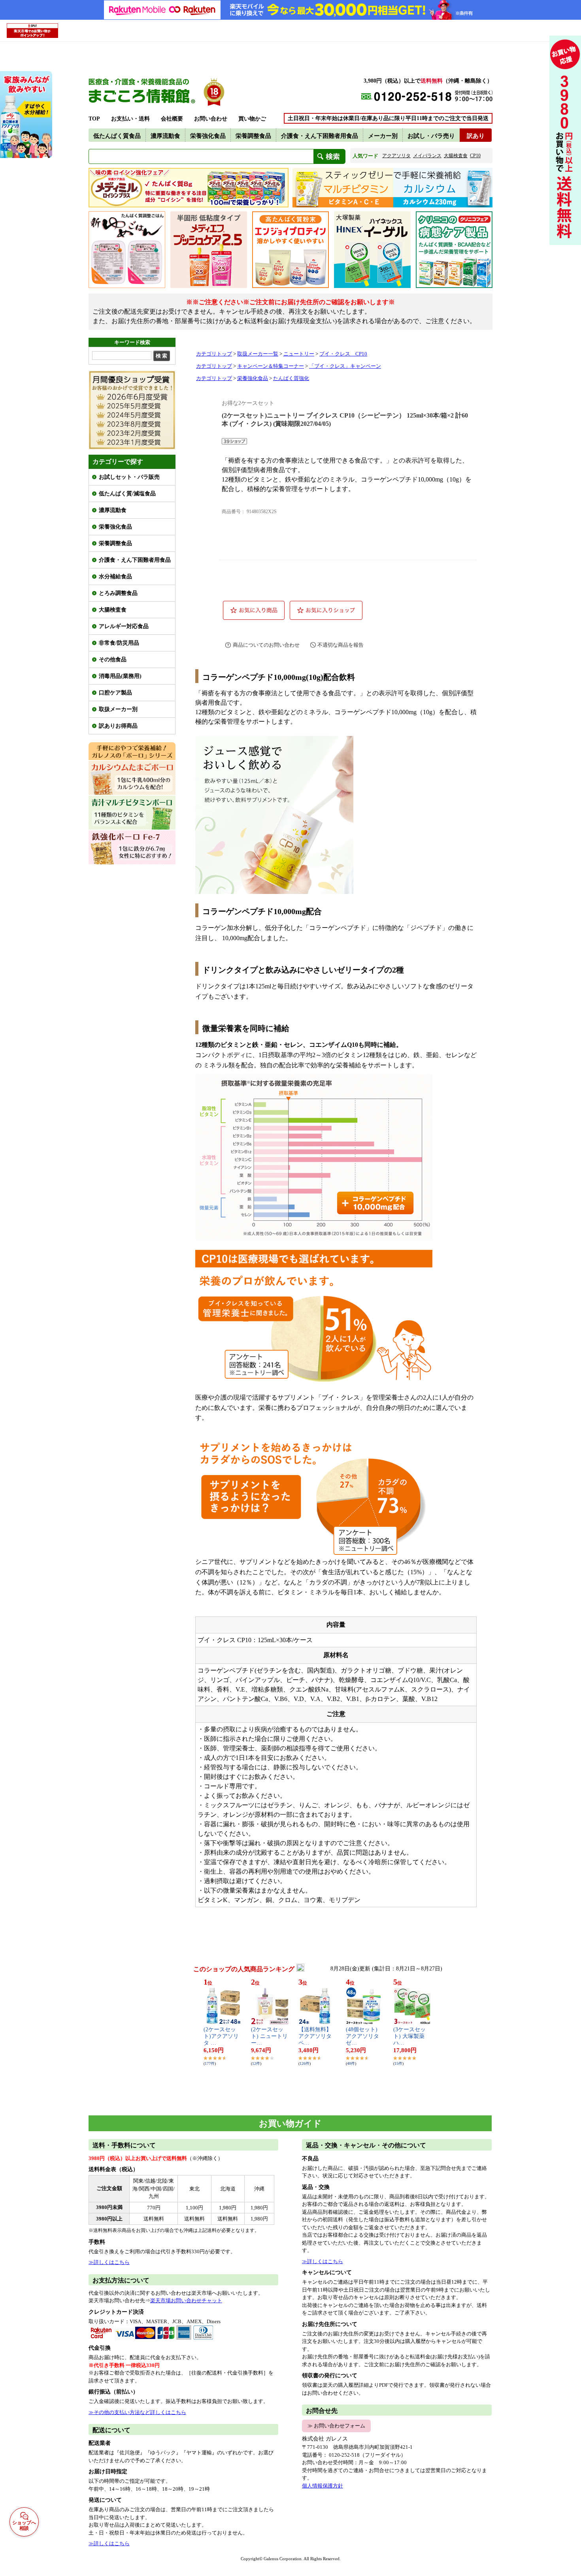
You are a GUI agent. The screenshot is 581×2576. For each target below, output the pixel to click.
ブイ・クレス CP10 (343, 354)
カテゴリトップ (214, 354)
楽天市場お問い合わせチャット (186, 2300)
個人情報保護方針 (323, 2486)
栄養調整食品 (115, 543)
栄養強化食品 (115, 527)
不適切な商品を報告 (340, 645)
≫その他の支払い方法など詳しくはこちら (137, 2412)
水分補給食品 (115, 577)
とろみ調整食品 (118, 593)
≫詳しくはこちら (109, 2262)
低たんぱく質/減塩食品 (127, 494)
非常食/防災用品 (119, 643)
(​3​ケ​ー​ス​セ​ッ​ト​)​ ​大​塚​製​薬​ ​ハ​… (410, 2036)
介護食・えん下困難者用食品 (135, 560)
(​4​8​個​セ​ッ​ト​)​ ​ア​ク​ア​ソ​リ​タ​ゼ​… (362, 2036)
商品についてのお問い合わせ (266, 645)
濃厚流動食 (113, 510)
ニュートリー (299, 354)
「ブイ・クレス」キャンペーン (345, 366)
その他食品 (113, 660)
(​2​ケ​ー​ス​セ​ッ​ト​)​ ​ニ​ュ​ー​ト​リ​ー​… (269, 2036)
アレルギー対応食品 (124, 626)
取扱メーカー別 (118, 709)
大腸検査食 (113, 610)
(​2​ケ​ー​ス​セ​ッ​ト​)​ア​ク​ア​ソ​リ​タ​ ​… (221, 2036)
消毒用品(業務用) (120, 676)
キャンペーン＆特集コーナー (271, 366)
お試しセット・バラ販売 (129, 477)
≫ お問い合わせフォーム (336, 2426)
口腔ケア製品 (115, 693)
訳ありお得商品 (118, 726)
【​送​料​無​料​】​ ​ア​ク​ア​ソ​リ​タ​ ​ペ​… (316, 2036)
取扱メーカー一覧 (258, 354)
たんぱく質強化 (291, 378)
